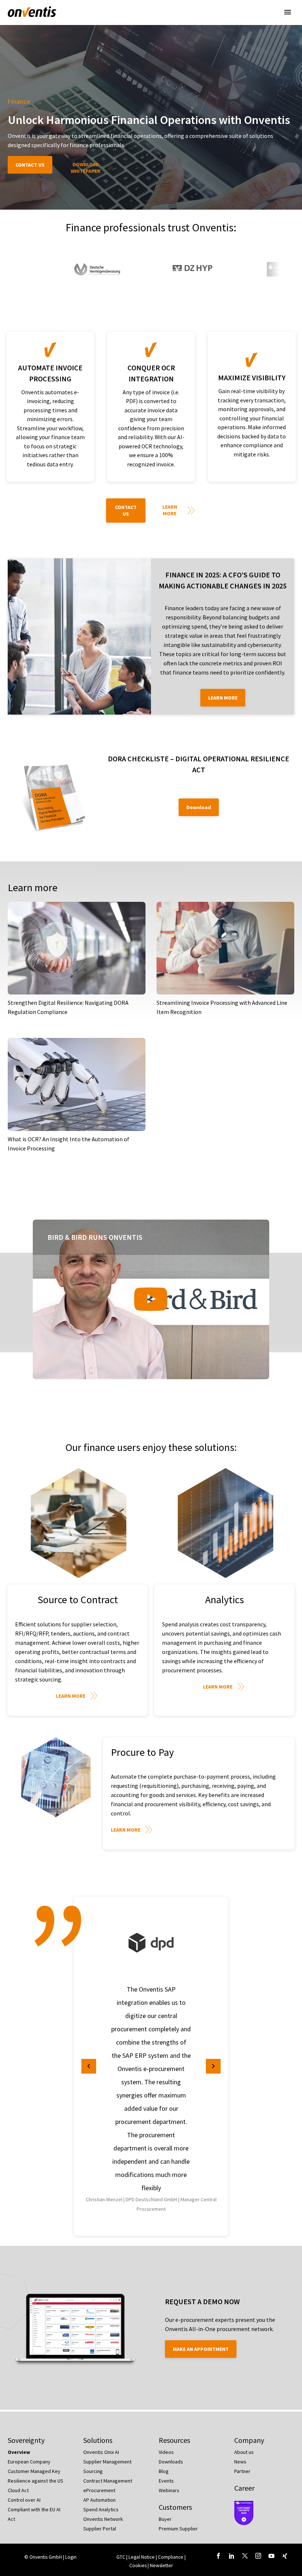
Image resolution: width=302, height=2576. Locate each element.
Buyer (165, 2519)
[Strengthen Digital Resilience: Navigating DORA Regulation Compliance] (77, 948)
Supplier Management (107, 2462)
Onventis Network (103, 2519)
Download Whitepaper (86, 168)
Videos (166, 2452)
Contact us (30, 165)
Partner (242, 2471)
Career (244, 2488)
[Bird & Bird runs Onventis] (151, 1299)
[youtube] (271, 2556)
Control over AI (24, 2500)
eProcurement (99, 2490)
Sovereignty (26, 2440)
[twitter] (245, 2556)
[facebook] (218, 2556)
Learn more (170, 510)
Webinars (169, 2490)
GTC (121, 2557)
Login (71, 2557)
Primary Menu (288, 12)
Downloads (171, 2462)
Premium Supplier (178, 2529)
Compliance (171, 2557)
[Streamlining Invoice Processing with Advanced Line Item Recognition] (225, 948)
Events (166, 2481)
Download (199, 807)
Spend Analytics (101, 2509)
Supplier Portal (100, 2529)
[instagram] (258, 2556)
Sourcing (93, 2471)
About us (244, 2452)
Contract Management (108, 2481)
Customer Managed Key (34, 2471)
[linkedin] (232, 2556)
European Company (29, 2462)
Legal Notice (142, 2557)
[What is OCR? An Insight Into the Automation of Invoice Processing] (77, 1084)
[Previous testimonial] (89, 2066)
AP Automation (99, 2500)
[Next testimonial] (213, 2066)
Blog (164, 2471)
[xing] (285, 2556)
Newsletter (161, 2566)
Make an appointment (201, 2349)
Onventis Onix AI (101, 2452)
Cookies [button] (138, 2566)
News (240, 2462)
